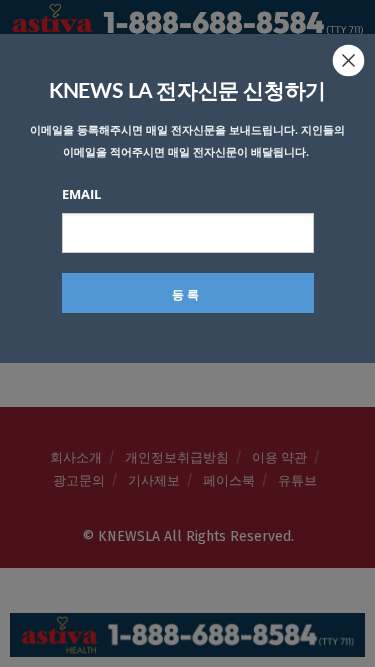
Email (81, 194)
